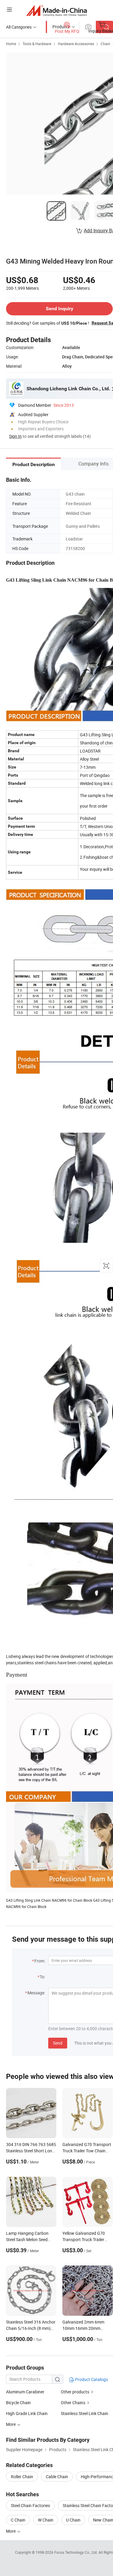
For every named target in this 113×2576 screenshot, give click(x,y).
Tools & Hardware (37, 44)
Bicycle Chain (18, 2403)
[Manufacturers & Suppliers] (56, 10)
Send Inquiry (60, 309)
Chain (105, 44)
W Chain (46, 2520)
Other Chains (73, 2403)
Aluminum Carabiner (25, 2392)
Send (58, 2043)
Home (11, 44)
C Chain (18, 2520)
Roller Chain (22, 2477)
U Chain (73, 2520)
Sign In (15, 436)
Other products (75, 2392)
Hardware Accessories (76, 44)
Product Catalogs (91, 2379)
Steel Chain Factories (30, 2505)
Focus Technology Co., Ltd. (76, 2552)
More (11, 2531)
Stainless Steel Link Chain (85, 2413)
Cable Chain (57, 2477)
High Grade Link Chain (27, 2413)
